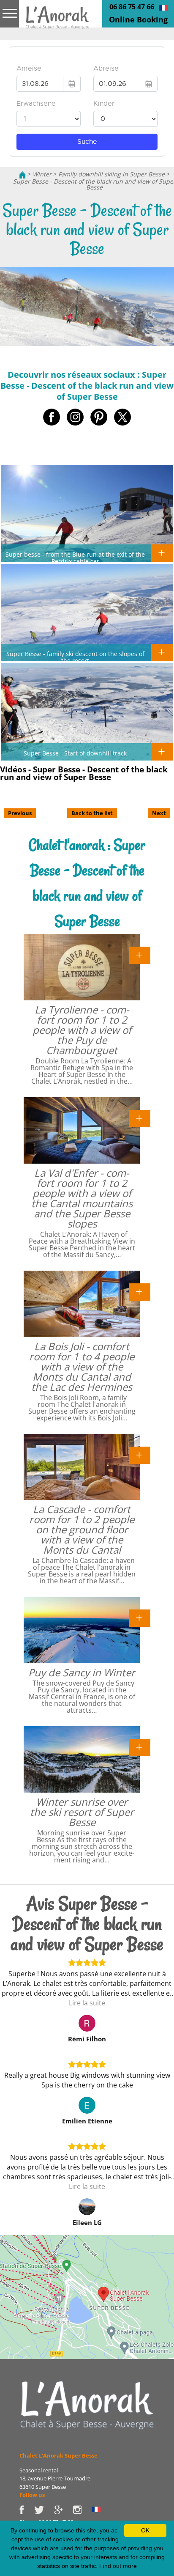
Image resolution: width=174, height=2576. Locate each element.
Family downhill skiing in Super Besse (111, 174)
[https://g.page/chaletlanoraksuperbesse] (63, 2509)
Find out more (118, 2566)
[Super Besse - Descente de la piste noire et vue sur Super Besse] (163, 7)
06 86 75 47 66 (132, 7)
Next (159, 813)
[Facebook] (27, 2509)
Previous (20, 813)
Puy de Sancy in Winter (82, 1672)
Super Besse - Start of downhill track (75, 753)
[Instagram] (82, 2509)
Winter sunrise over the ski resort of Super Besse (82, 1812)
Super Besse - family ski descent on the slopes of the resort (75, 657)
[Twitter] (44, 2509)
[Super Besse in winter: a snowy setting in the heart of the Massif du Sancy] (87, 2405)
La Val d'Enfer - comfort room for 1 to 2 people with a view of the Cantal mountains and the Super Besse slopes (82, 1198)
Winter (42, 174)
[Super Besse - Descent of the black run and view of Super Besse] (57, 20)
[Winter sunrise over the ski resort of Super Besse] (140, 1747)
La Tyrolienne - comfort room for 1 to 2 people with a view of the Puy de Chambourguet (82, 1030)
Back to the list (92, 813)
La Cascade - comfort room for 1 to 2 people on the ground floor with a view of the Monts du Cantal (82, 1529)
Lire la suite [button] (87, 2003)
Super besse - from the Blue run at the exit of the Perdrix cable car (75, 557)
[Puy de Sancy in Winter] (140, 1618)
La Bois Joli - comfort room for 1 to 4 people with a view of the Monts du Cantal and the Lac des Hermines (82, 1366)
